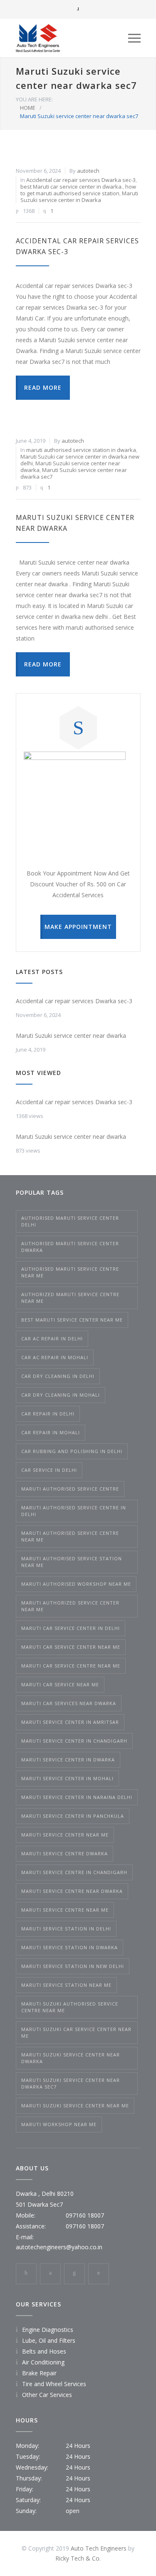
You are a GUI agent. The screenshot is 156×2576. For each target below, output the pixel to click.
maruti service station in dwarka (69, 1947)
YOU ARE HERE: (34, 99)
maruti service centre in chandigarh (74, 1872)
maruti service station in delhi (66, 1929)
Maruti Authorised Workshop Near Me (76, 1584)
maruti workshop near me (59, 2124)
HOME (28, 108)
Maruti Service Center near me (65, 1835)
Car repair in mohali (51, 1432)
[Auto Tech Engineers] (72, 38)
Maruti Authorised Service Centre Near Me (70, 1536)
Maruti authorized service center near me (70, 1606)
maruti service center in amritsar (70, 1722)
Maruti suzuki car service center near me (76, 2032)
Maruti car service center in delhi (71, 1628)
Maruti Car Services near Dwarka (69, 1703)
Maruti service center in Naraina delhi (77, 1797)
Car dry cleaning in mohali (61, 1395)
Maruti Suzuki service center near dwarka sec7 (74, 473)
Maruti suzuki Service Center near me (75, 2105)
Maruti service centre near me (65, 1910)
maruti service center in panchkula (73, 1816)
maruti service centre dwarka (64, 1853)
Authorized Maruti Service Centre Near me (70, 1298)
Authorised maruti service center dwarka (70, 1247)
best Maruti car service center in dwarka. (72, 187)
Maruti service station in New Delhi (73, 1966)
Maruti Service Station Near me (66, 1985)
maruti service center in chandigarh (74, 1741)
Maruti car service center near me (71, 1647)
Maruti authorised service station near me (72, 1562)
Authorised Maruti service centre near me (70, 1272)
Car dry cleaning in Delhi (58, 1376)
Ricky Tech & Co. (78, 2558)
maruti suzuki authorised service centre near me (70, 2007)
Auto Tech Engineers (99, 2548)
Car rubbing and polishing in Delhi (72, 1451)
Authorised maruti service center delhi (70, 1221)
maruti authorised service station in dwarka (81, 450)
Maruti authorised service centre (70, 1489)
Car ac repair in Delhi (52, 1338)
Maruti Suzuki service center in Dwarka (79, 197)
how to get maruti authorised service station (78, 190)
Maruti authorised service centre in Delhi (74, 1511)
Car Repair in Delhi (48, 1414)
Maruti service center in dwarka (68, 1760)
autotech (88, 171)
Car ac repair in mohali (55, 1357)
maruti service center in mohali (67, 1778)
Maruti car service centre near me (71, 1666)
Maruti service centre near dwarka (72, 1891)
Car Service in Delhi (49, 1470)
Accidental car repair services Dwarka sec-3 (81, 180)
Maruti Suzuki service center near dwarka (71, 1036)
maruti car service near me (60, 1684)
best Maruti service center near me (72, 1320)
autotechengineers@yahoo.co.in (59, 2247)
